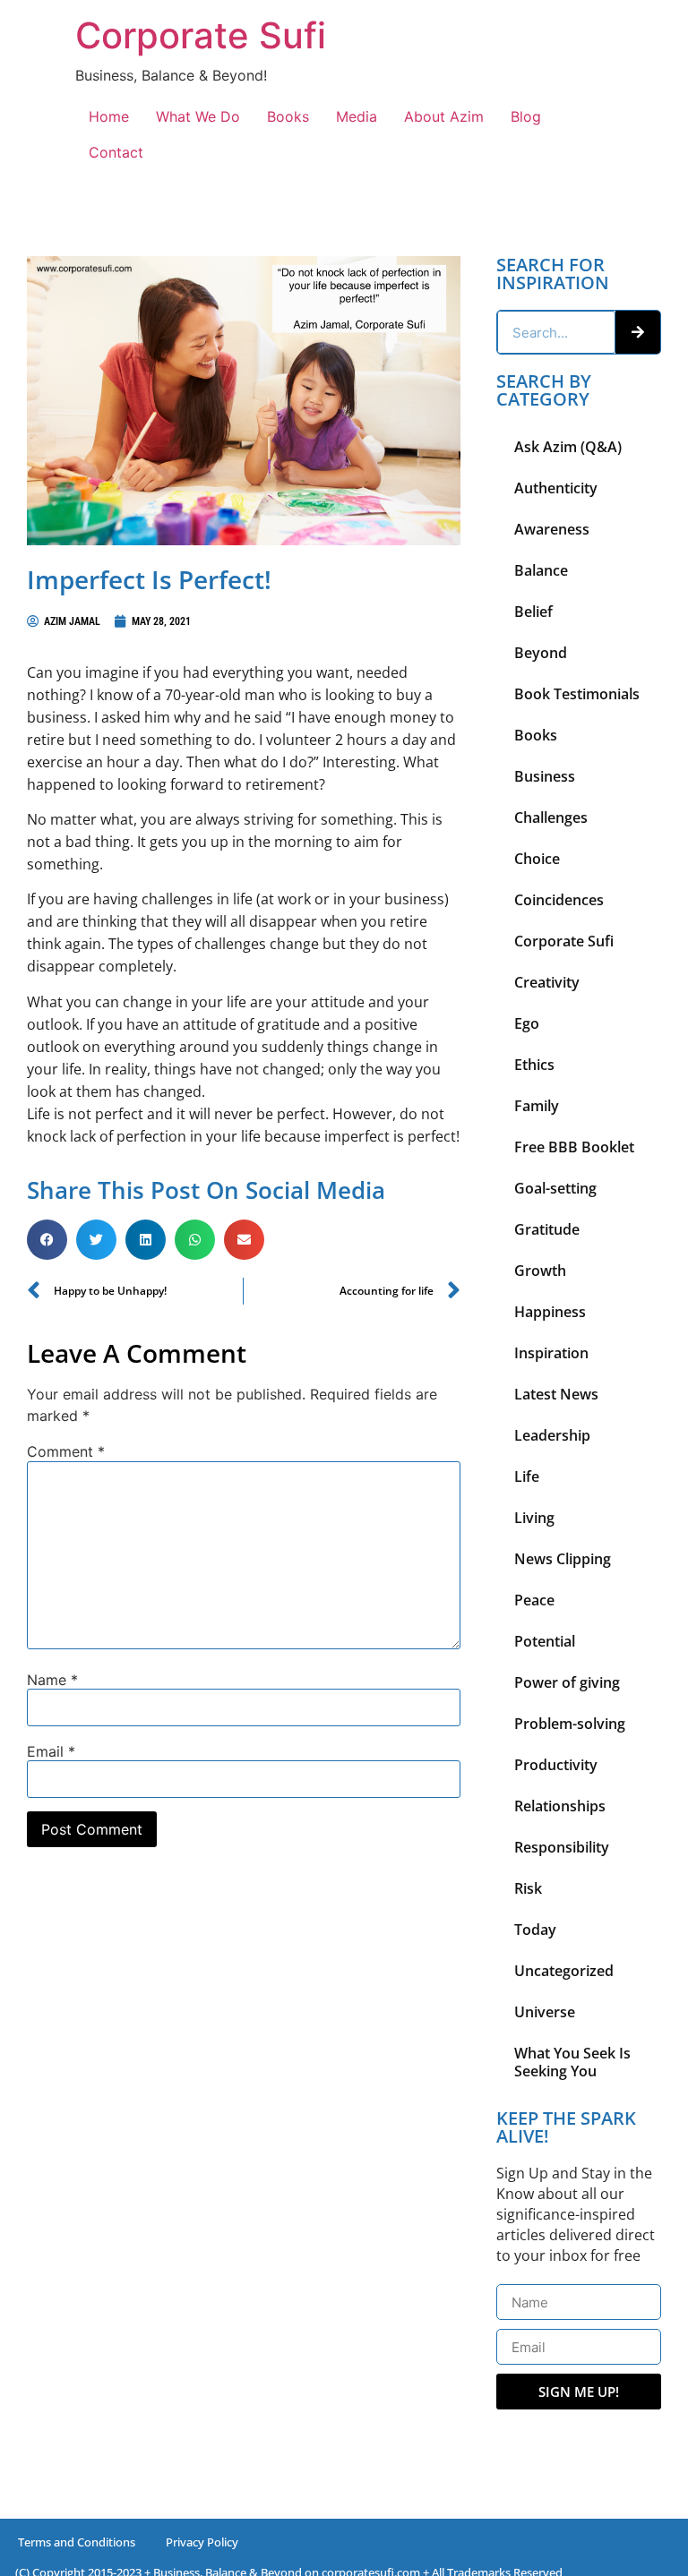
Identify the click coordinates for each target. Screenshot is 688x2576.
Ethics (534, 1065)
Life (527, 1476)
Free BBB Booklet (574, 1147)
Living (534, 1518)
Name (52, 1680)
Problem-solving (570, 1724)
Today (535, 1930)
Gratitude (547, 1229)
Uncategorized (564, 1971)
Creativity (547, 982)
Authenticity (556, 488)
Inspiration (551, 1353)
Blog (526, 116)
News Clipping (563, 1559)
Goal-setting (555, 1188)
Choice (537, 859)
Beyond (541, 653)
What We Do (198, 116)
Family (537, 1106)
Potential (545, 1641)
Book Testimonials (577, 694)
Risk (528, 1888)
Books (288, 116)
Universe (545, 2012)
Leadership (552, 1435)
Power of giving (567, 1682)
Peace (534, 1600)
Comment (66, 1451)
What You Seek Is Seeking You (572, 2062)
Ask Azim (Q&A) (568, 447)
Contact (116, 152)
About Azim (444, 116)
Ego (527, 1023)
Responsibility (562, 1847)
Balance (541, 570)
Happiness (550, 1312)
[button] (47, 1240)
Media (357, 116)
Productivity (556, 1765)
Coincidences (559, 900)
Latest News (556, 1394)
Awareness (552, 529)
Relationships (560, 1806)
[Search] (638, 332)
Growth (540, 1271)
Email (51, 1751)
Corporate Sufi (201, 35)
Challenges (551, 817)
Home (109, 116)
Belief (533, 612)
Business (545, 776)
